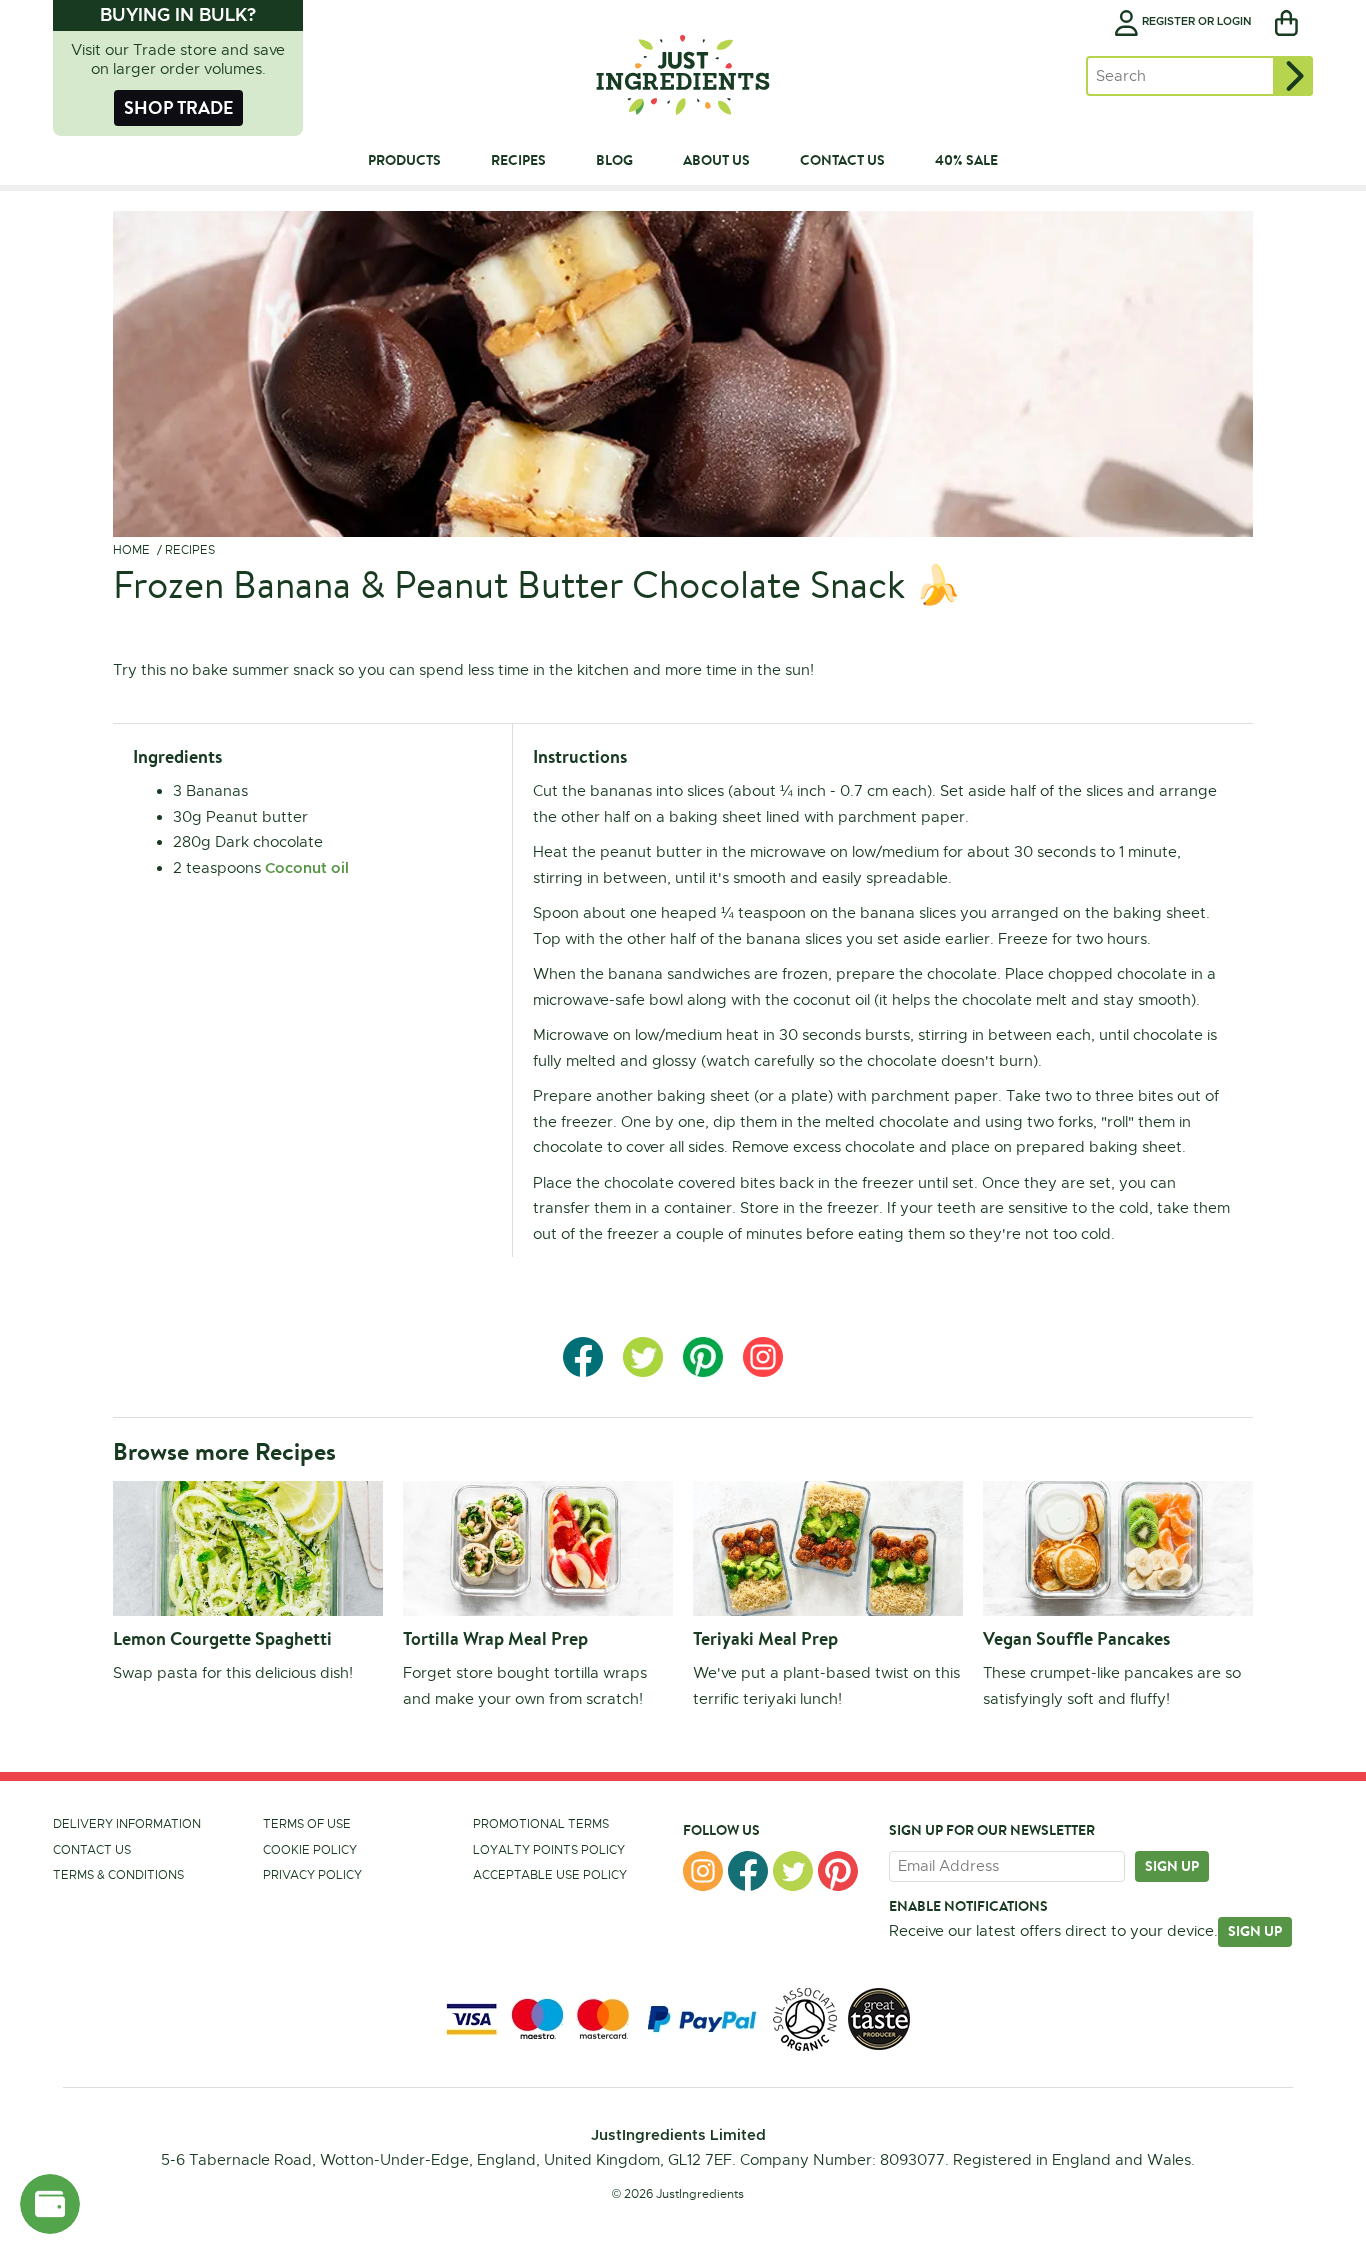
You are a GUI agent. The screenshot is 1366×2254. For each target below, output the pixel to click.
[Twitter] (793, 1871)
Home (131, 550)
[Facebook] (748, 1871)
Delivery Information (127, 1824)
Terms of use (307, 1824)
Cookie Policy (310, 1850)
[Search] (1293, 76)
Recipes (190, 550)
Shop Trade (178, 107)
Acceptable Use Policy (550, 1875)
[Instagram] (703, 1871)
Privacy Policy (312, 1875)
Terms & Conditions (118, 1875)
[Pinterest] (838, 1871)
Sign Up (1255, 1931)
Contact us (92, 1850)
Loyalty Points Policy (549, 1850)
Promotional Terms (541, 1824)
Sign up (1172, 1866)
